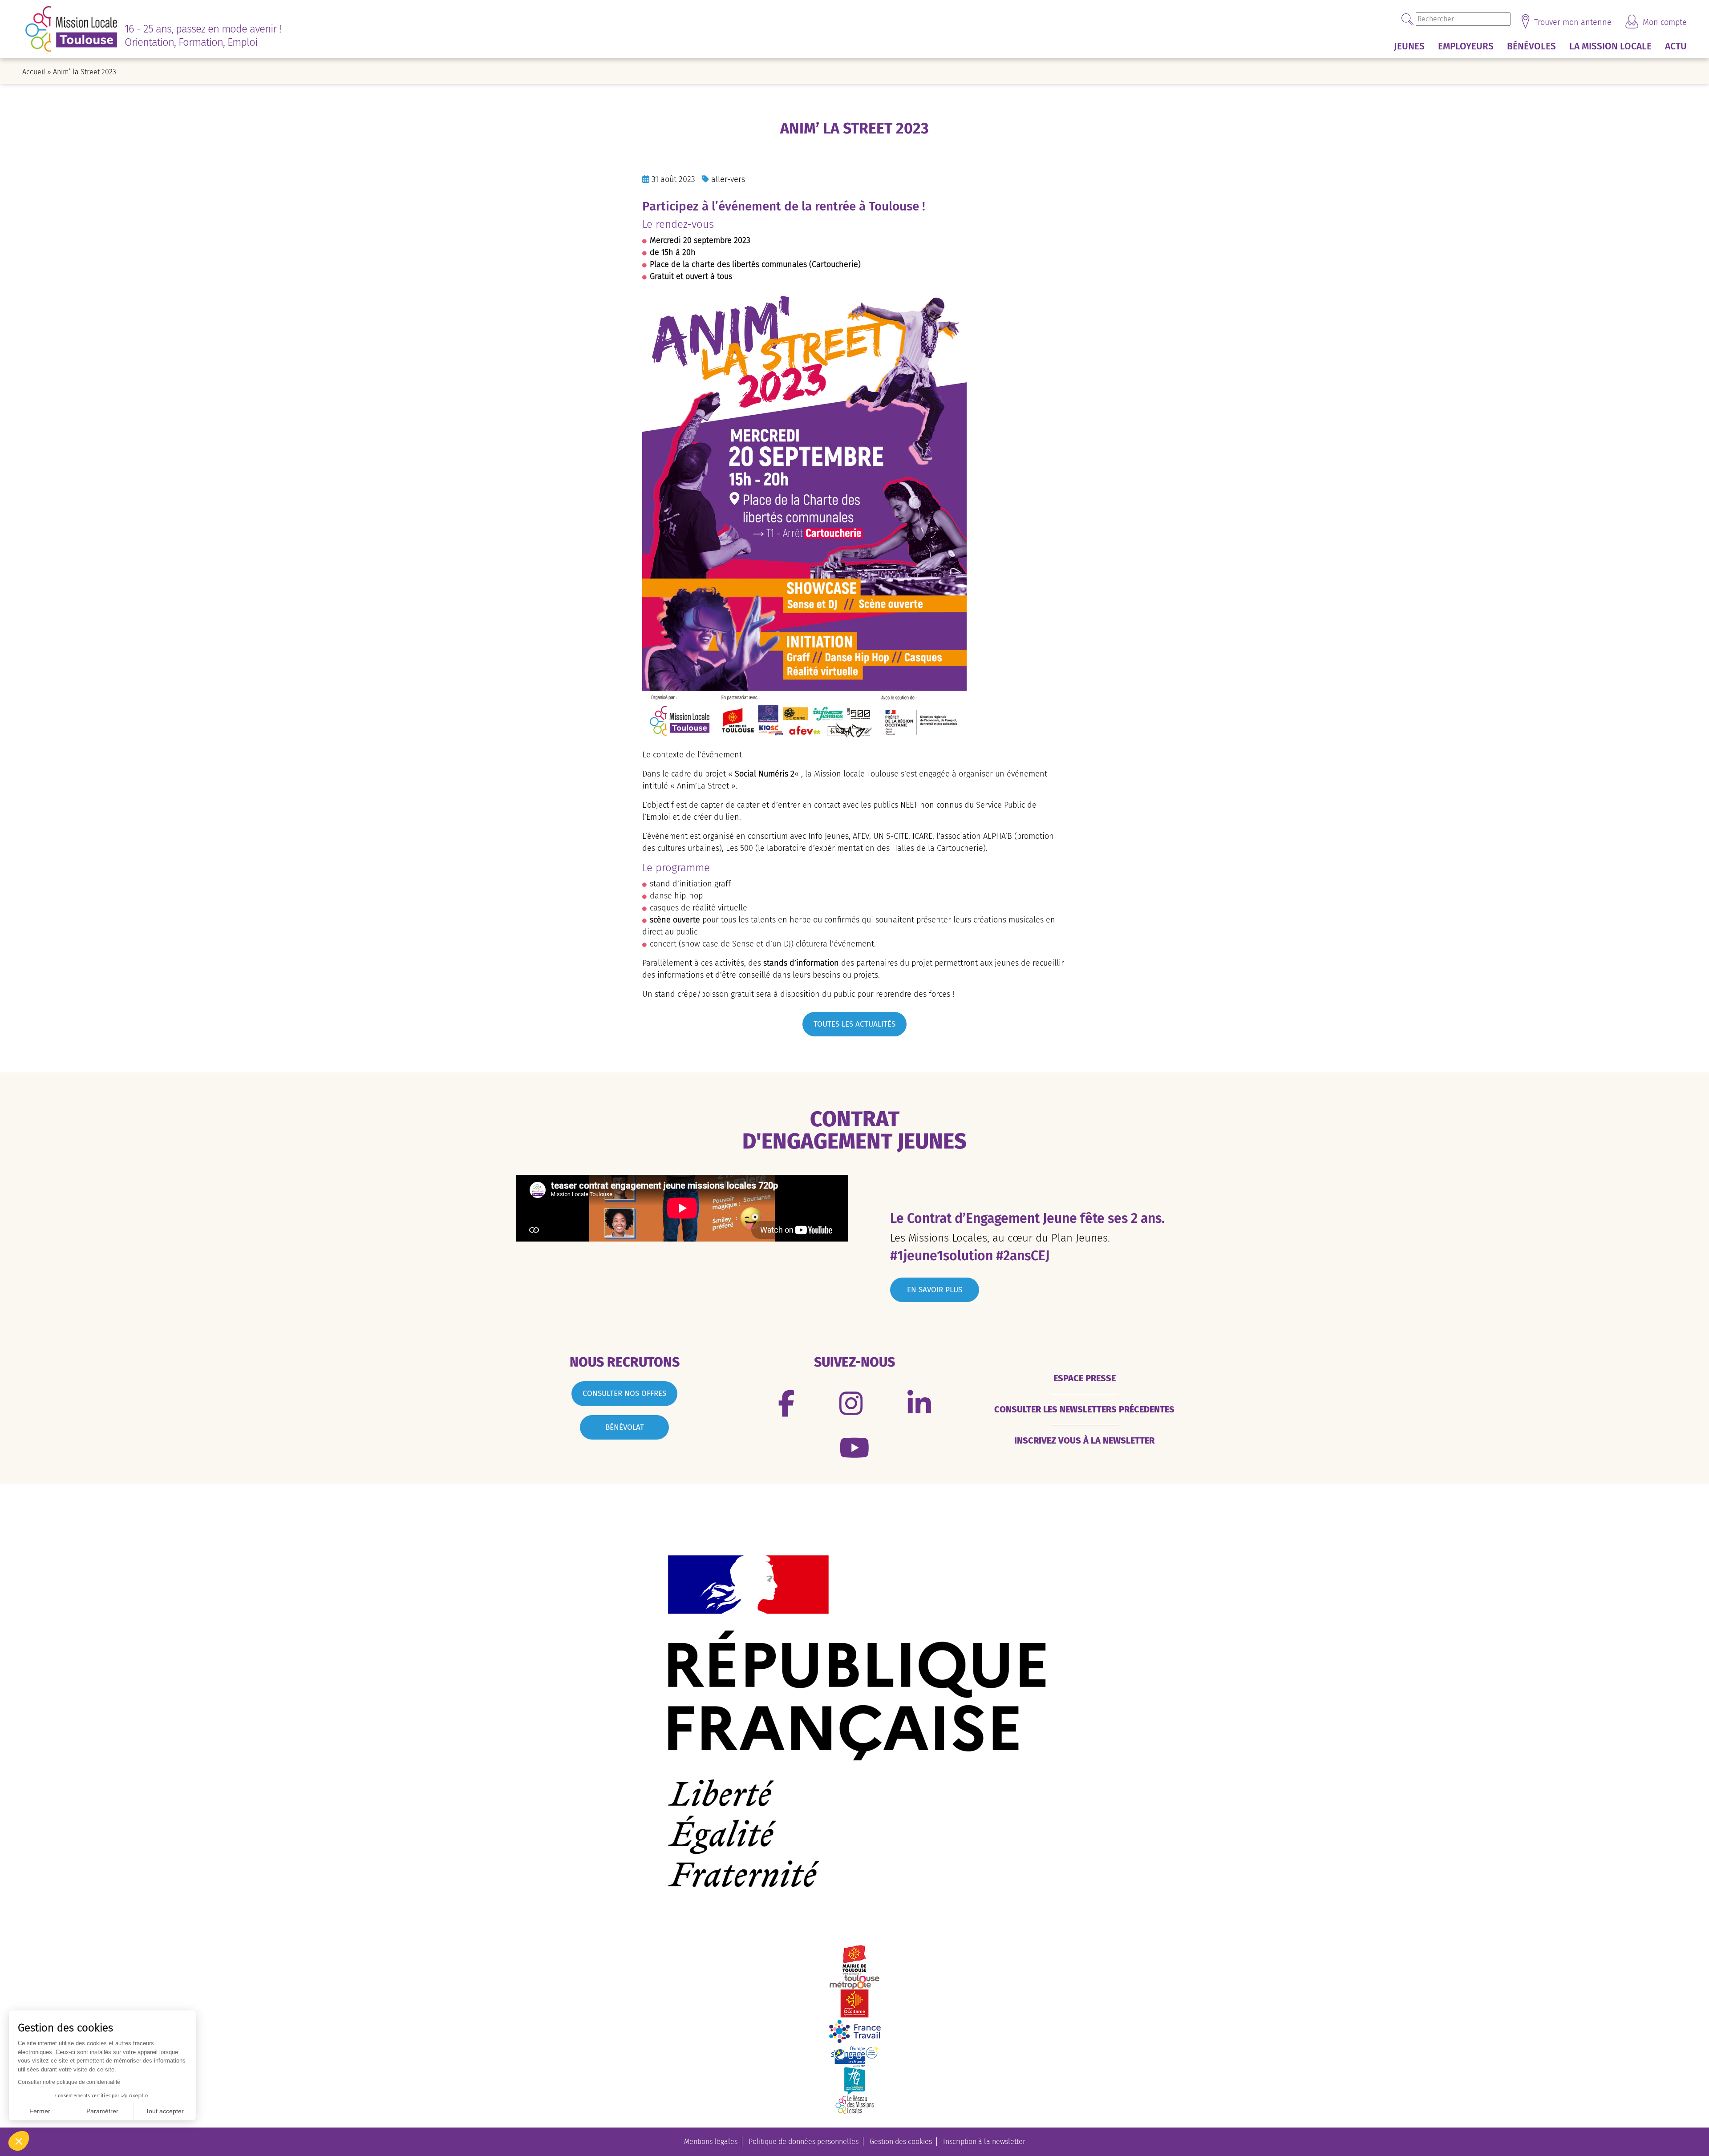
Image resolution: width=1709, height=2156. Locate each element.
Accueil (34, 72)
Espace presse (1085, 1378)
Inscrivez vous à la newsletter (1084, 1440)
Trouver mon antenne (1572, 22)
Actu (1676, 46)
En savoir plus (935, 1290)
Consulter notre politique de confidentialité (69, 2082)
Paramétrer (102, 2111)
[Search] (1408, 19)
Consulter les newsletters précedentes (1084, 1409)
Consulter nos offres (624, 1394)
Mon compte (1664, 22)
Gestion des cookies (901, 2142)
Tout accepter (165, 2111)
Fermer (40, 2111)
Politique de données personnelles (804, 2142)
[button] (19, 2141)
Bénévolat (625, 1427)
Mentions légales (711, 2142)
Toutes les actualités (854, 1024)
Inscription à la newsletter (984, 2142)
